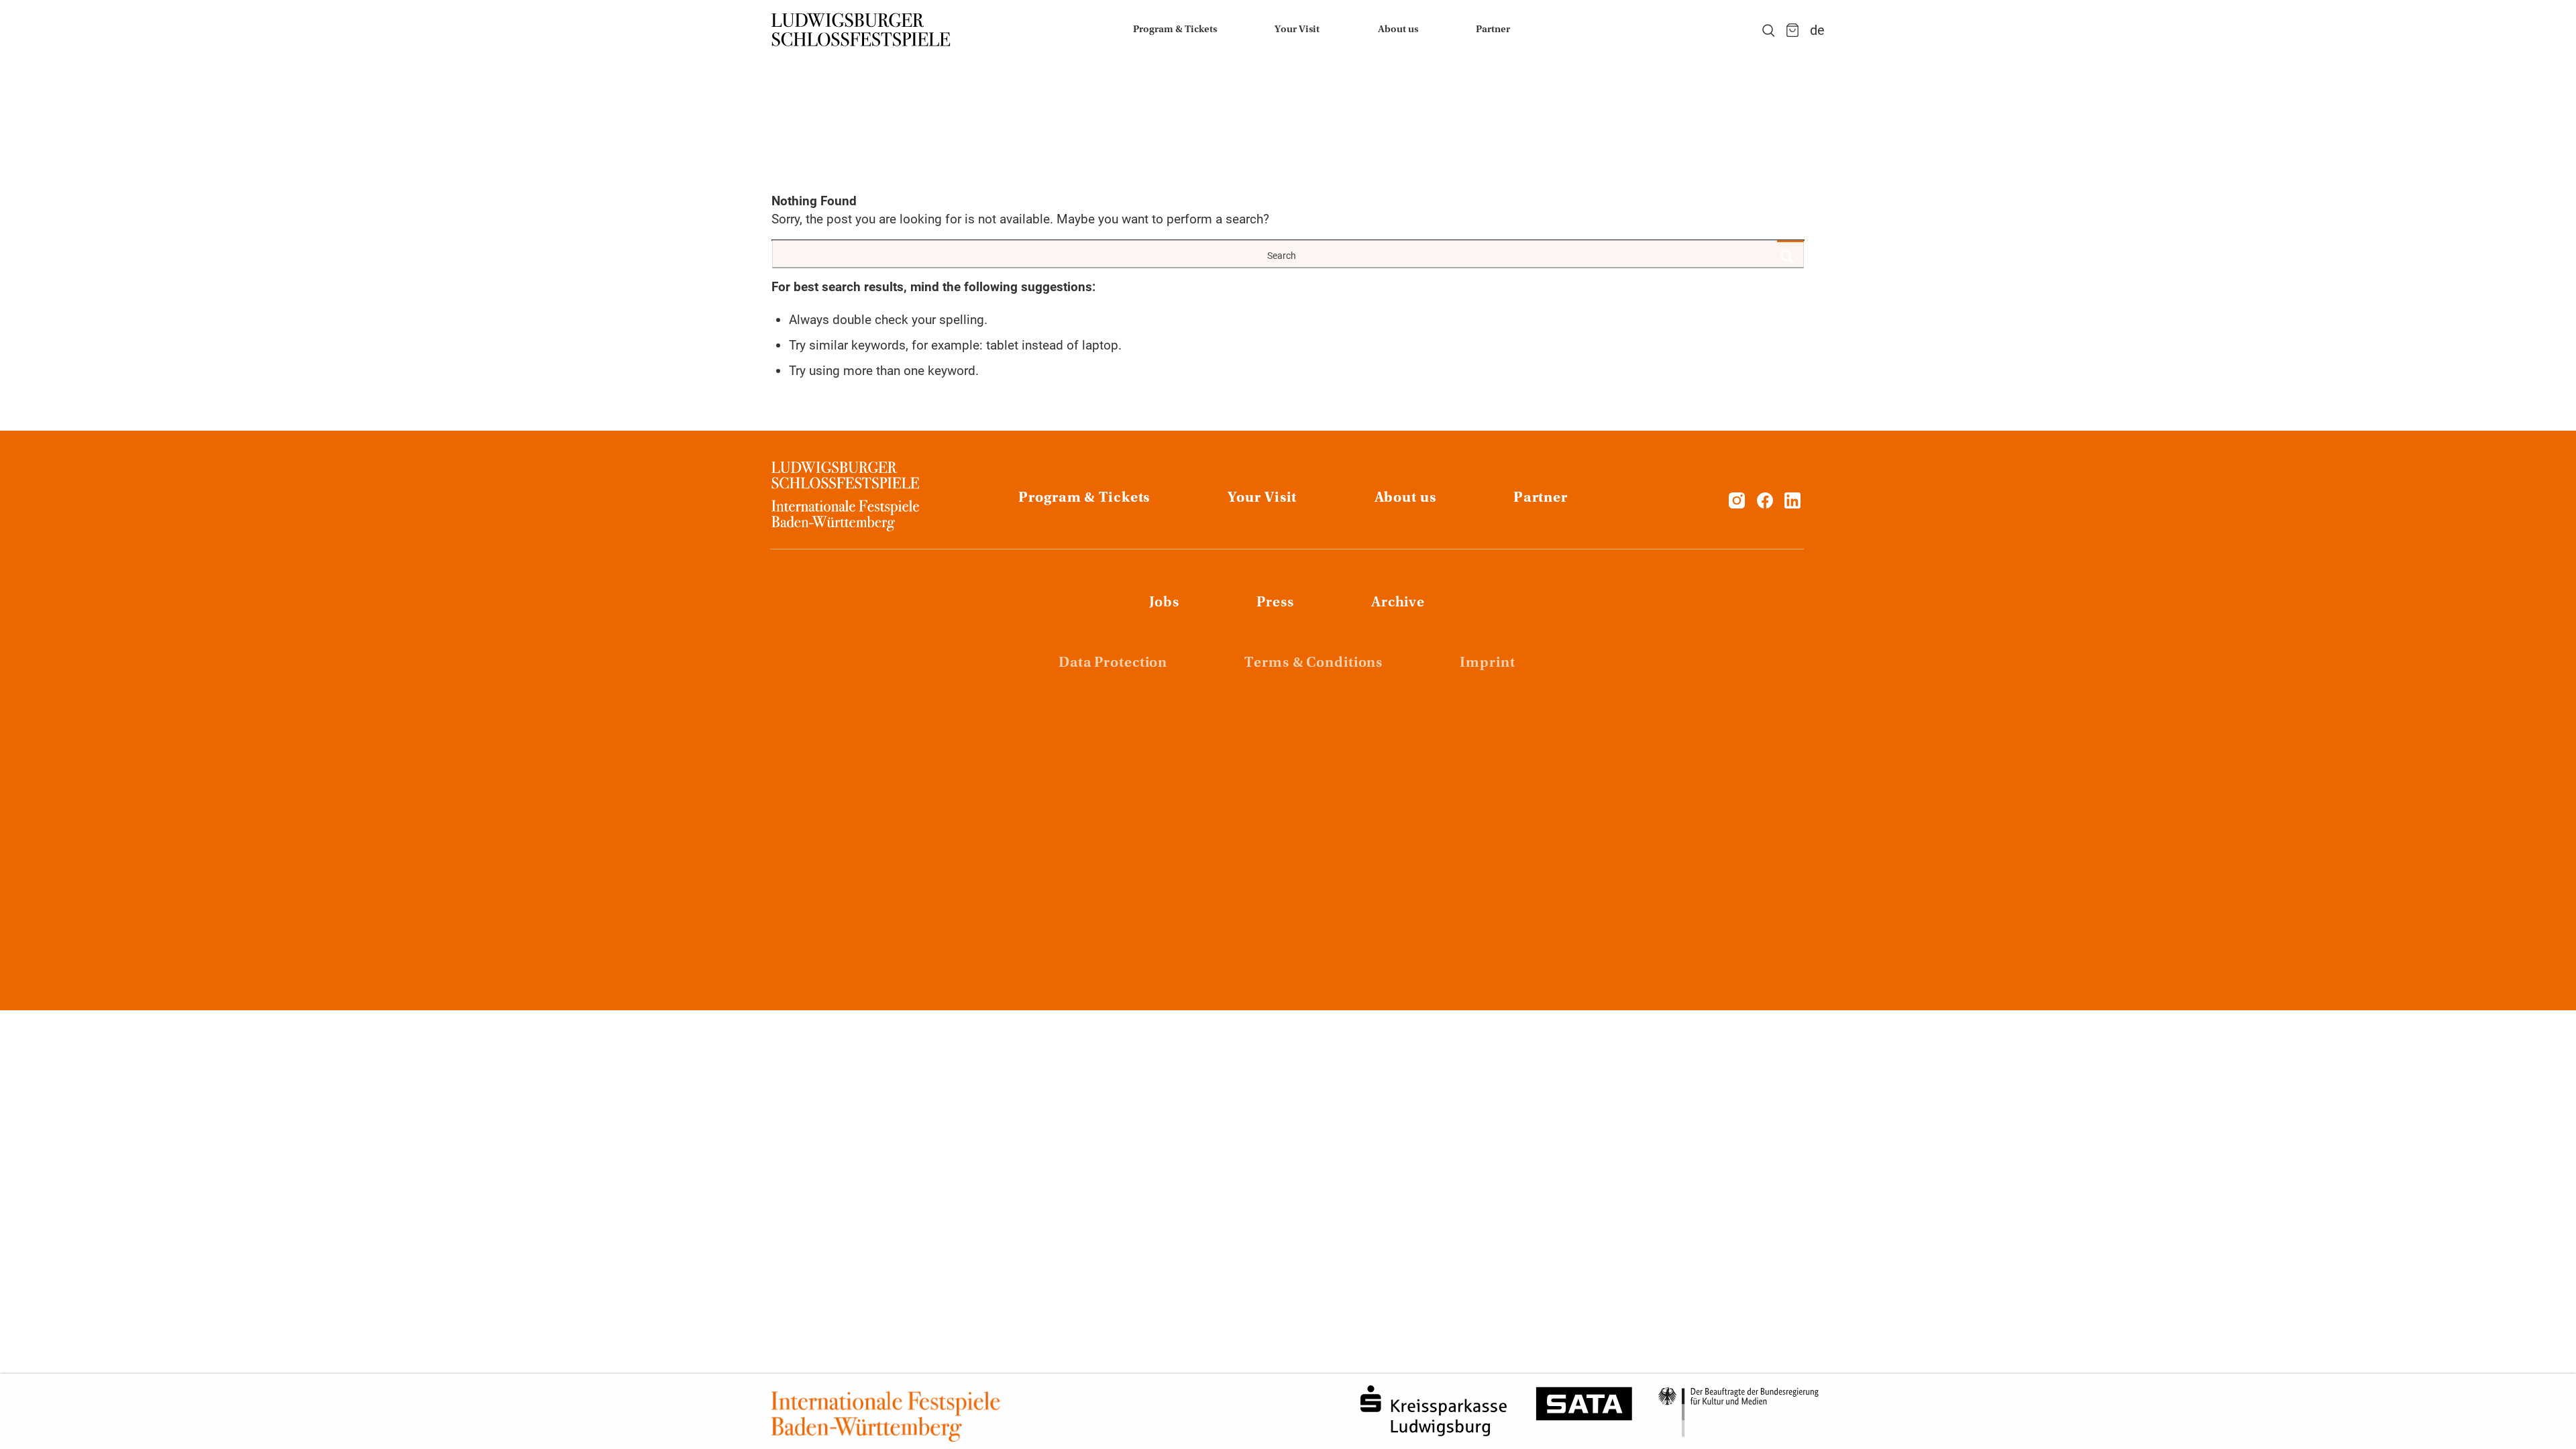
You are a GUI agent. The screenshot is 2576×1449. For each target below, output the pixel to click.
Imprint (1487, 663)
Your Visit (1263, 498)
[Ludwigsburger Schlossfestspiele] (861, 30)
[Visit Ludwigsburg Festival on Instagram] (1737, 504)
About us (1405, 498)
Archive (1398, 603)
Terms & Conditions (1313, 663)
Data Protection (1113, 663)
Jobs (1165, 603)
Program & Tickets (1084, 498)
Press (1275, 603)
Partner (1541, 498)
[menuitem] (1175, 30)
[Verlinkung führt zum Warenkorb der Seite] (1792, 30)
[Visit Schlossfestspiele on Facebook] (1767, 504)
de (1817, 30)
